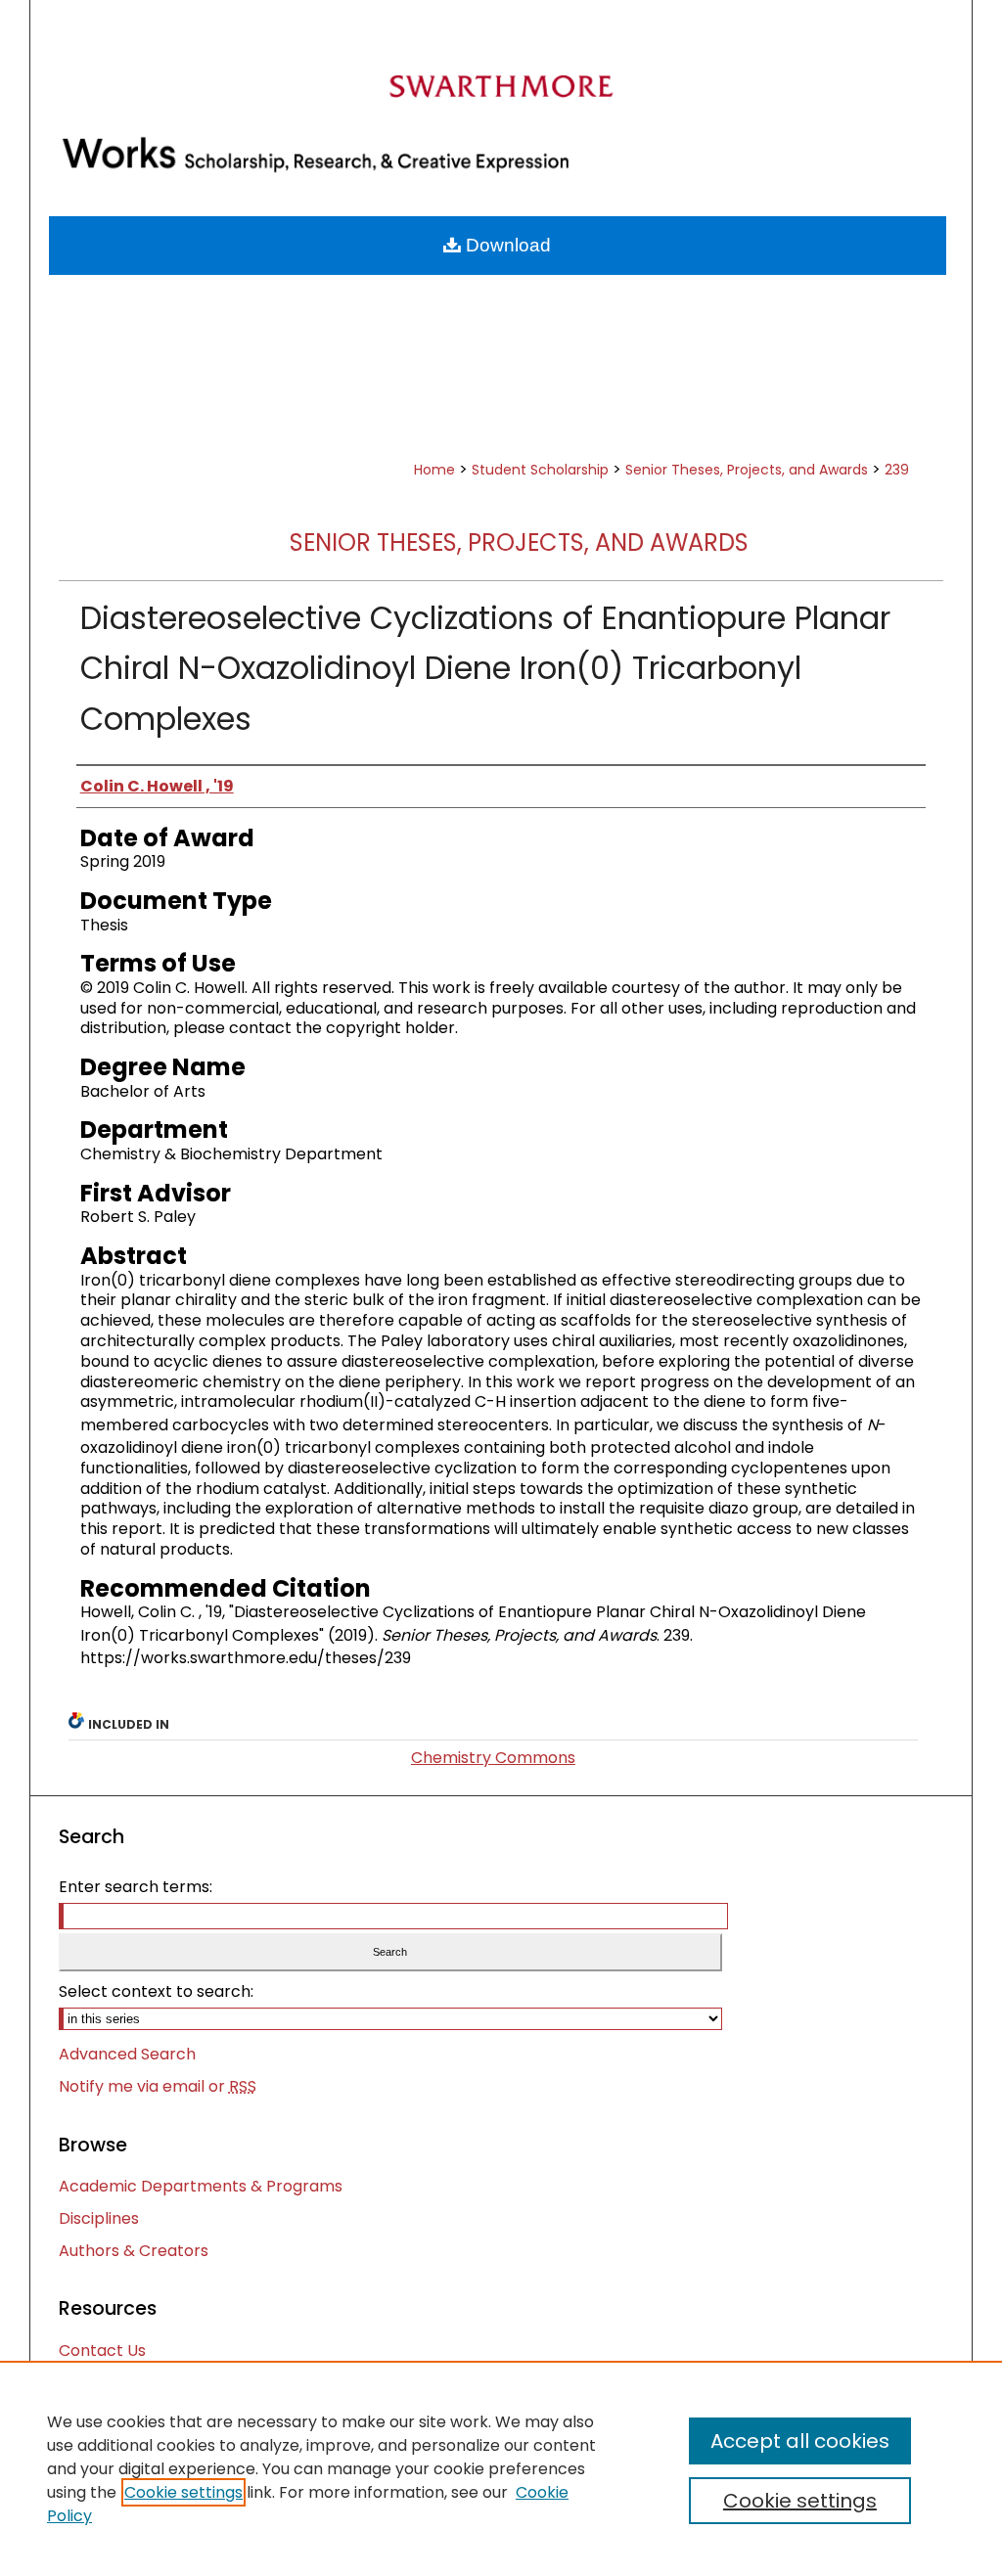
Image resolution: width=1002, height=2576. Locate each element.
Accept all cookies (800, 2441)
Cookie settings (183, 2492)
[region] (501, 2468)
